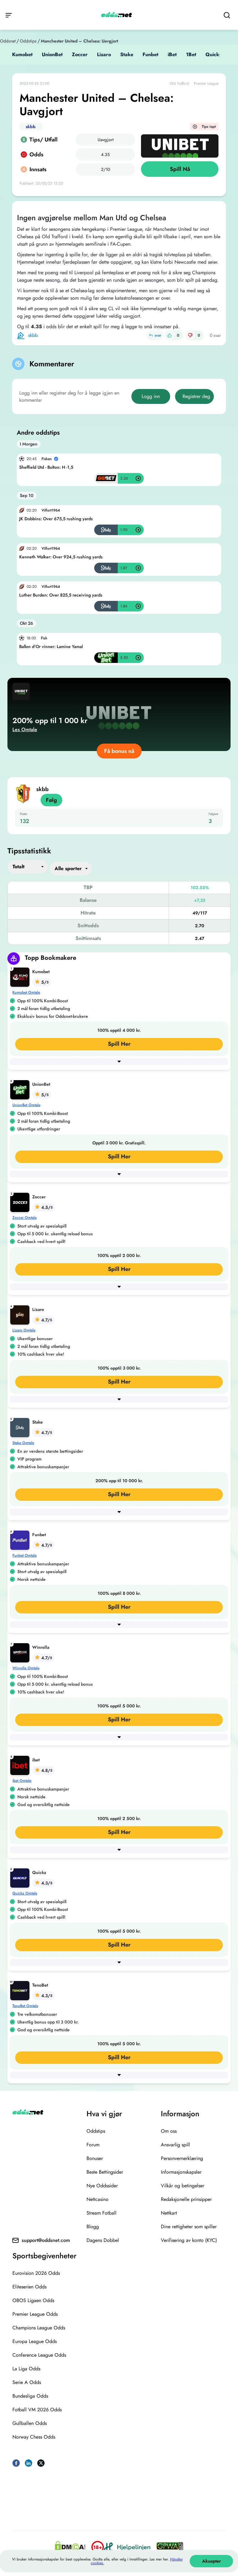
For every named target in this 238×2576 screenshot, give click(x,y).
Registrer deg (196, 396)
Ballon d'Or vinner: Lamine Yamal (51, 646)
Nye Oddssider (102, 2186)
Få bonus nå (119, 751)
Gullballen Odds (30, 2423)
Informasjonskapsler (181, 2172)
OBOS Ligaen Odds (33, 2300)
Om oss (169, 2131)
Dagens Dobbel (103, 2240)
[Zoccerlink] (21, 1202)
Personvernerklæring (182, 2158)
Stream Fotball (101, 2213)
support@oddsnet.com (46, 2240)
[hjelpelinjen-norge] (127, 2547)
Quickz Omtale (25, 1893)
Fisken (47, 459)
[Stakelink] (21, 1427)
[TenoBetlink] (21, 1990)
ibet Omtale (22, 1781)
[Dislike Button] (190, 335)
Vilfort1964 (51, 510)
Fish (44, 638)
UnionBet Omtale (26, 1105)
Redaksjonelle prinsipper (186, 2199)
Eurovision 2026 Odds (36, 2273)
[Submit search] (227, 15)
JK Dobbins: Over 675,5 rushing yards (56, 519)
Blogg (93, 2227)
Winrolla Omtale (26, 1668)
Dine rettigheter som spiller (189, 2227)
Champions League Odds (39, 2328)
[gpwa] (170, 2547)
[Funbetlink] (21, 1539)
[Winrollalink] (21, 1652)
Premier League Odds (35, 2314)
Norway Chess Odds (34, 2437)
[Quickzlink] (21, 1877)
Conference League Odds (39, 2355)
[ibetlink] (21, 1765)
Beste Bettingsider (105, 2172)
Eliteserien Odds (29, 2287)
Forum (93, 2145)
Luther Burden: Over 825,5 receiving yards (61, 595)
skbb (31, 127)
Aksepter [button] (212, 2561)
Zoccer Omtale (24, 1218)
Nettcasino (97, 2199)
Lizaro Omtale (24, 1330)
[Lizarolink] (21, 1314)
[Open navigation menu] (9, 15)
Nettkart (169, 2213)
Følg (51, 800)
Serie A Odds (27, 2382)
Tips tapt (209, 127)
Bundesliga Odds (30, 2396)
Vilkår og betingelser (183, 2186)
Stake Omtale (23, 1443)
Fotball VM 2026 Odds (37, 2410)
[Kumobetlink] (21, 976)
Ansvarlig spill (175, 2145)
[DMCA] (70, 2547)
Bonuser (95, 2158)
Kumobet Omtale (26, 992)
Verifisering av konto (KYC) (189, 2240)
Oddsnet (8, 41)
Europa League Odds (35, 2341)
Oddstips (28, 41)
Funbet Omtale (24, 1555)
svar (158, 335)
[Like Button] (170, 335)
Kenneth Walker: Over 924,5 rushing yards (61, 557)
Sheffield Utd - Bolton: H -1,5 (46, 467)
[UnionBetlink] (21, 1089)
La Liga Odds (26, 2369)
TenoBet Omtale (25, 2006)
